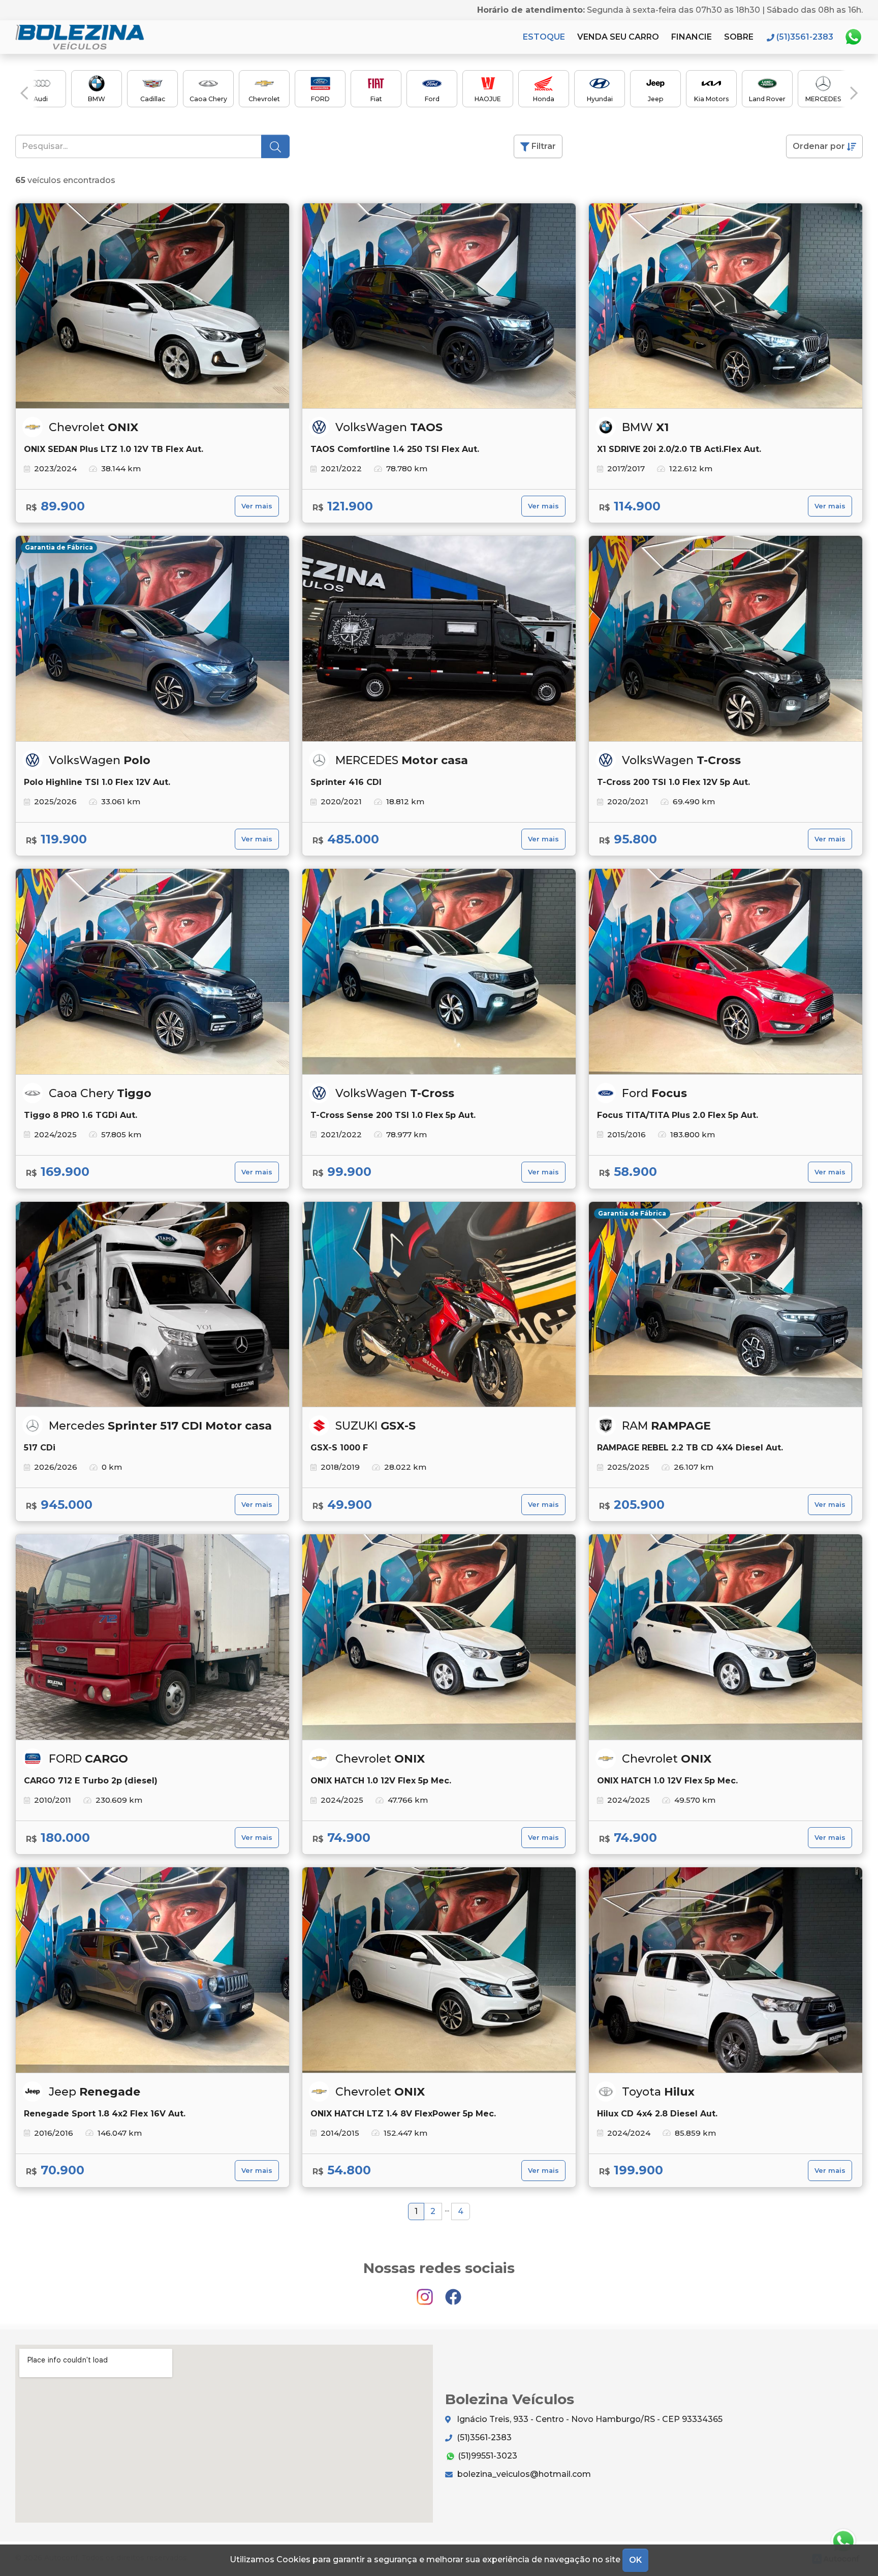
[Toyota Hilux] (726, 1970)
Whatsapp (853, 37)
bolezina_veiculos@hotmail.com (523, 2474)
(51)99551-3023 (487, 2456)
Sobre (739, 37)
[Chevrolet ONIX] (152, 306)
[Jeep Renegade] (152, 1970)
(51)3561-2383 (483, 2437)
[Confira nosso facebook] (453, 2293)
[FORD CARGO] (152, 1637)
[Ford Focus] (726, 972)
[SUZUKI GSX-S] (439, 1305)
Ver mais (257, 506)
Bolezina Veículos (81, 37)
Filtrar (543, 146)
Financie (692, 37)
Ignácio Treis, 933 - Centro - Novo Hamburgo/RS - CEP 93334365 (589, 2419)
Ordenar (819, 146)
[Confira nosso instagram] (426, 2293)
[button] (24, 93)
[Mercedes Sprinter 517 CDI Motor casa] (152, 1305)
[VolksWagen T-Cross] (726, 639)
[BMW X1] (726, 306)
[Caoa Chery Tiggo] (152, 972)
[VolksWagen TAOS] (439, 306)
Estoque (544, 37)
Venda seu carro (618, 37)
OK (635, 2560)
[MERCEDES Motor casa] (439, 639)
